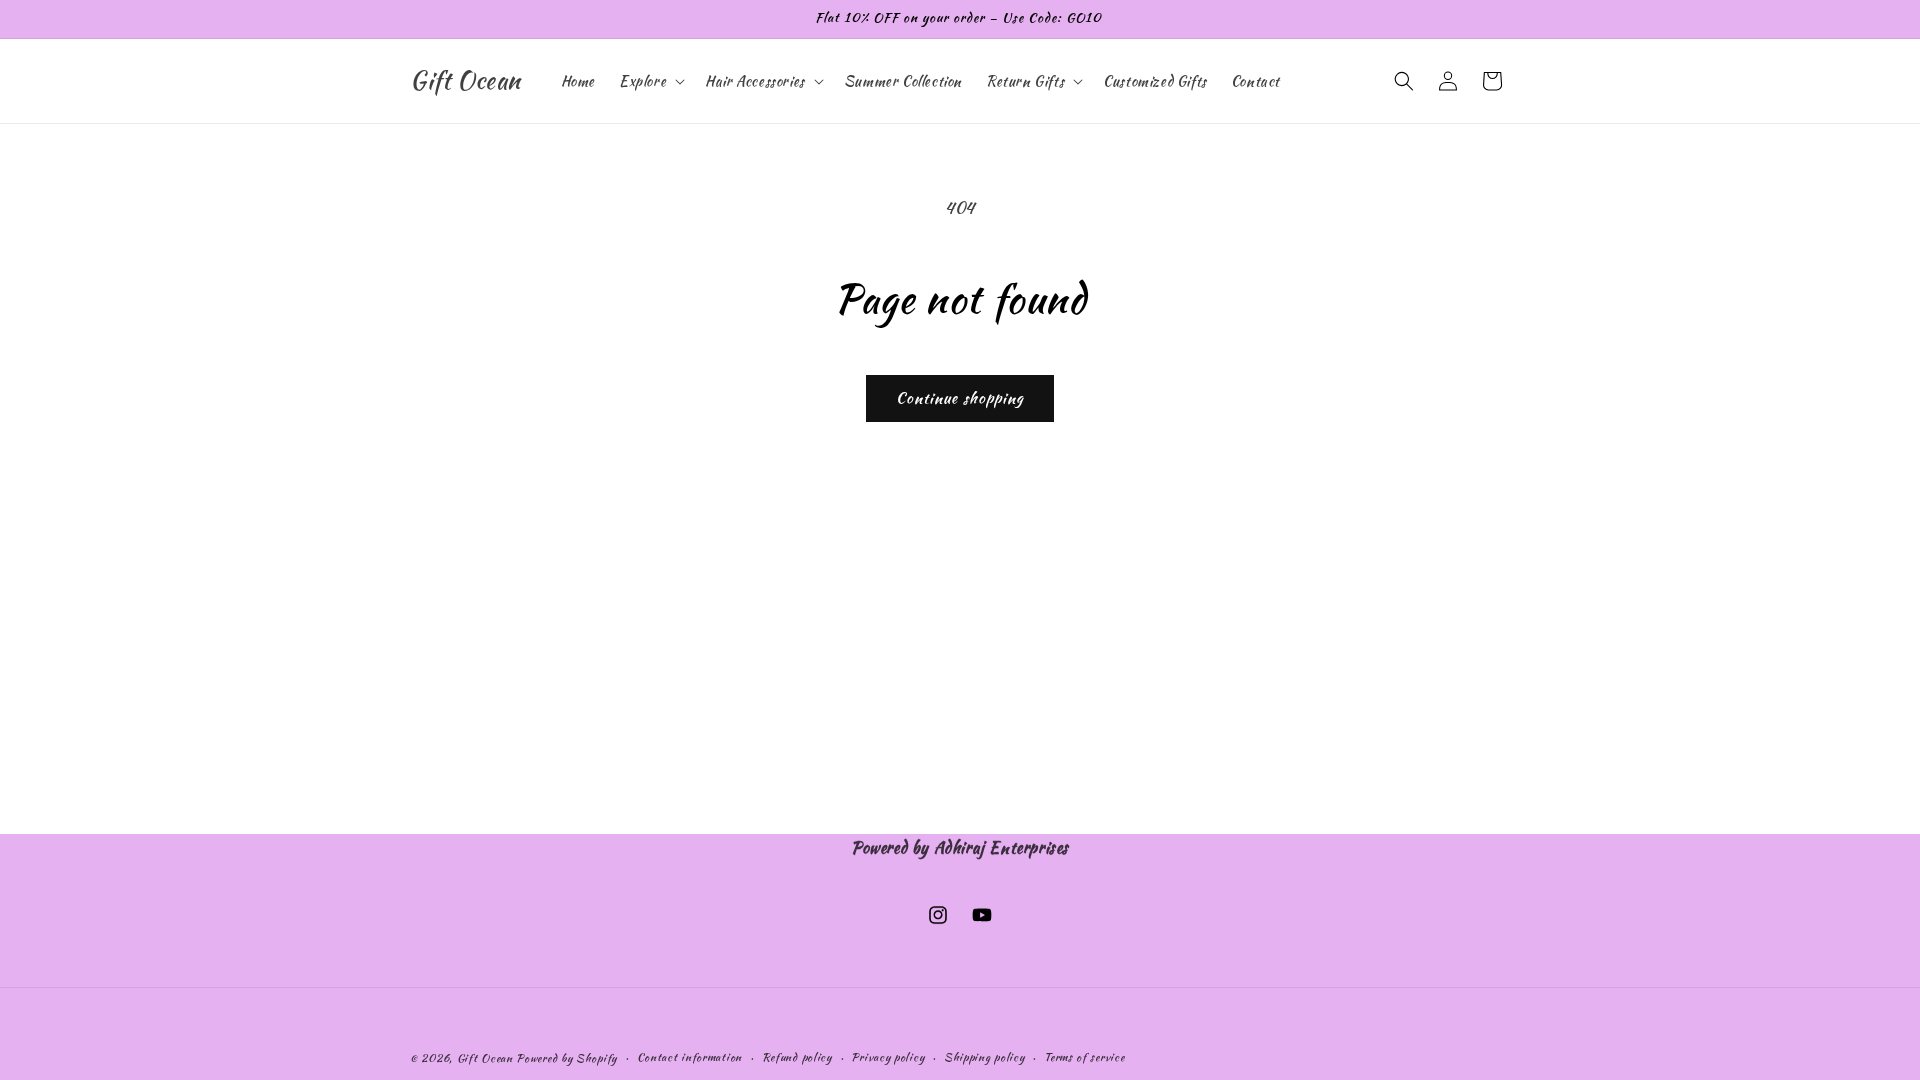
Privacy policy (887, 1057)
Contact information (689, 1057)
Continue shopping (960, 398)
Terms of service (1084, 1057)
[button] (650, 81)
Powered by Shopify (566, 1058)
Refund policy (797, 1057)
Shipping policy (984, 1057)
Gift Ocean (485, 1058)
